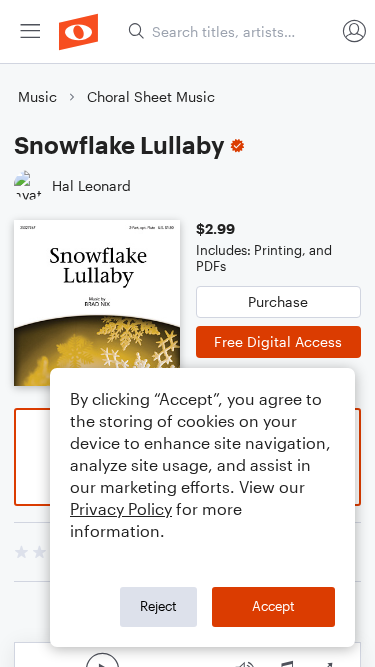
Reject (158, 606)
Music (37, 96)
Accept (273, 606)
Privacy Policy (121, 508)
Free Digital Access (278, 341)
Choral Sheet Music (151, 96)
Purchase (278, 301)
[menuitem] (30, 31)
